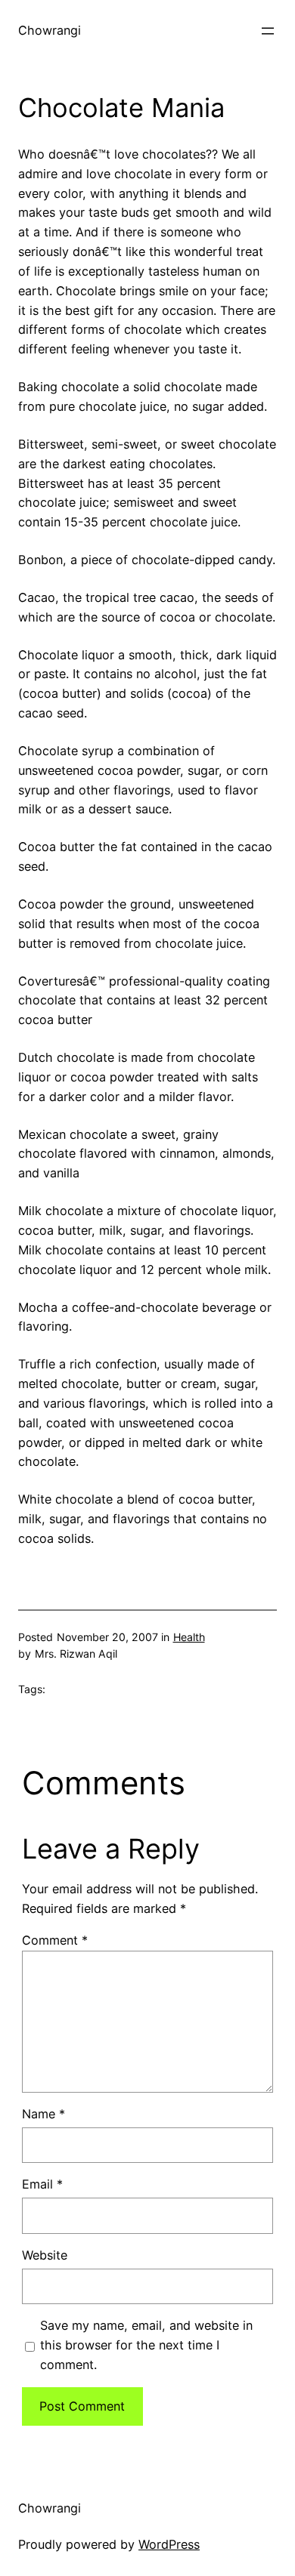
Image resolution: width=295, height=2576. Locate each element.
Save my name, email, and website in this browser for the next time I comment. (146, 2345)
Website (45, 2255)
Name (43, 2114)
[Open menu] (268, 31)
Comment (55, 1940)
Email (42, 2184)
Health (189, 1637)
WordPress (169, 2544)
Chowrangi (50, 30)
